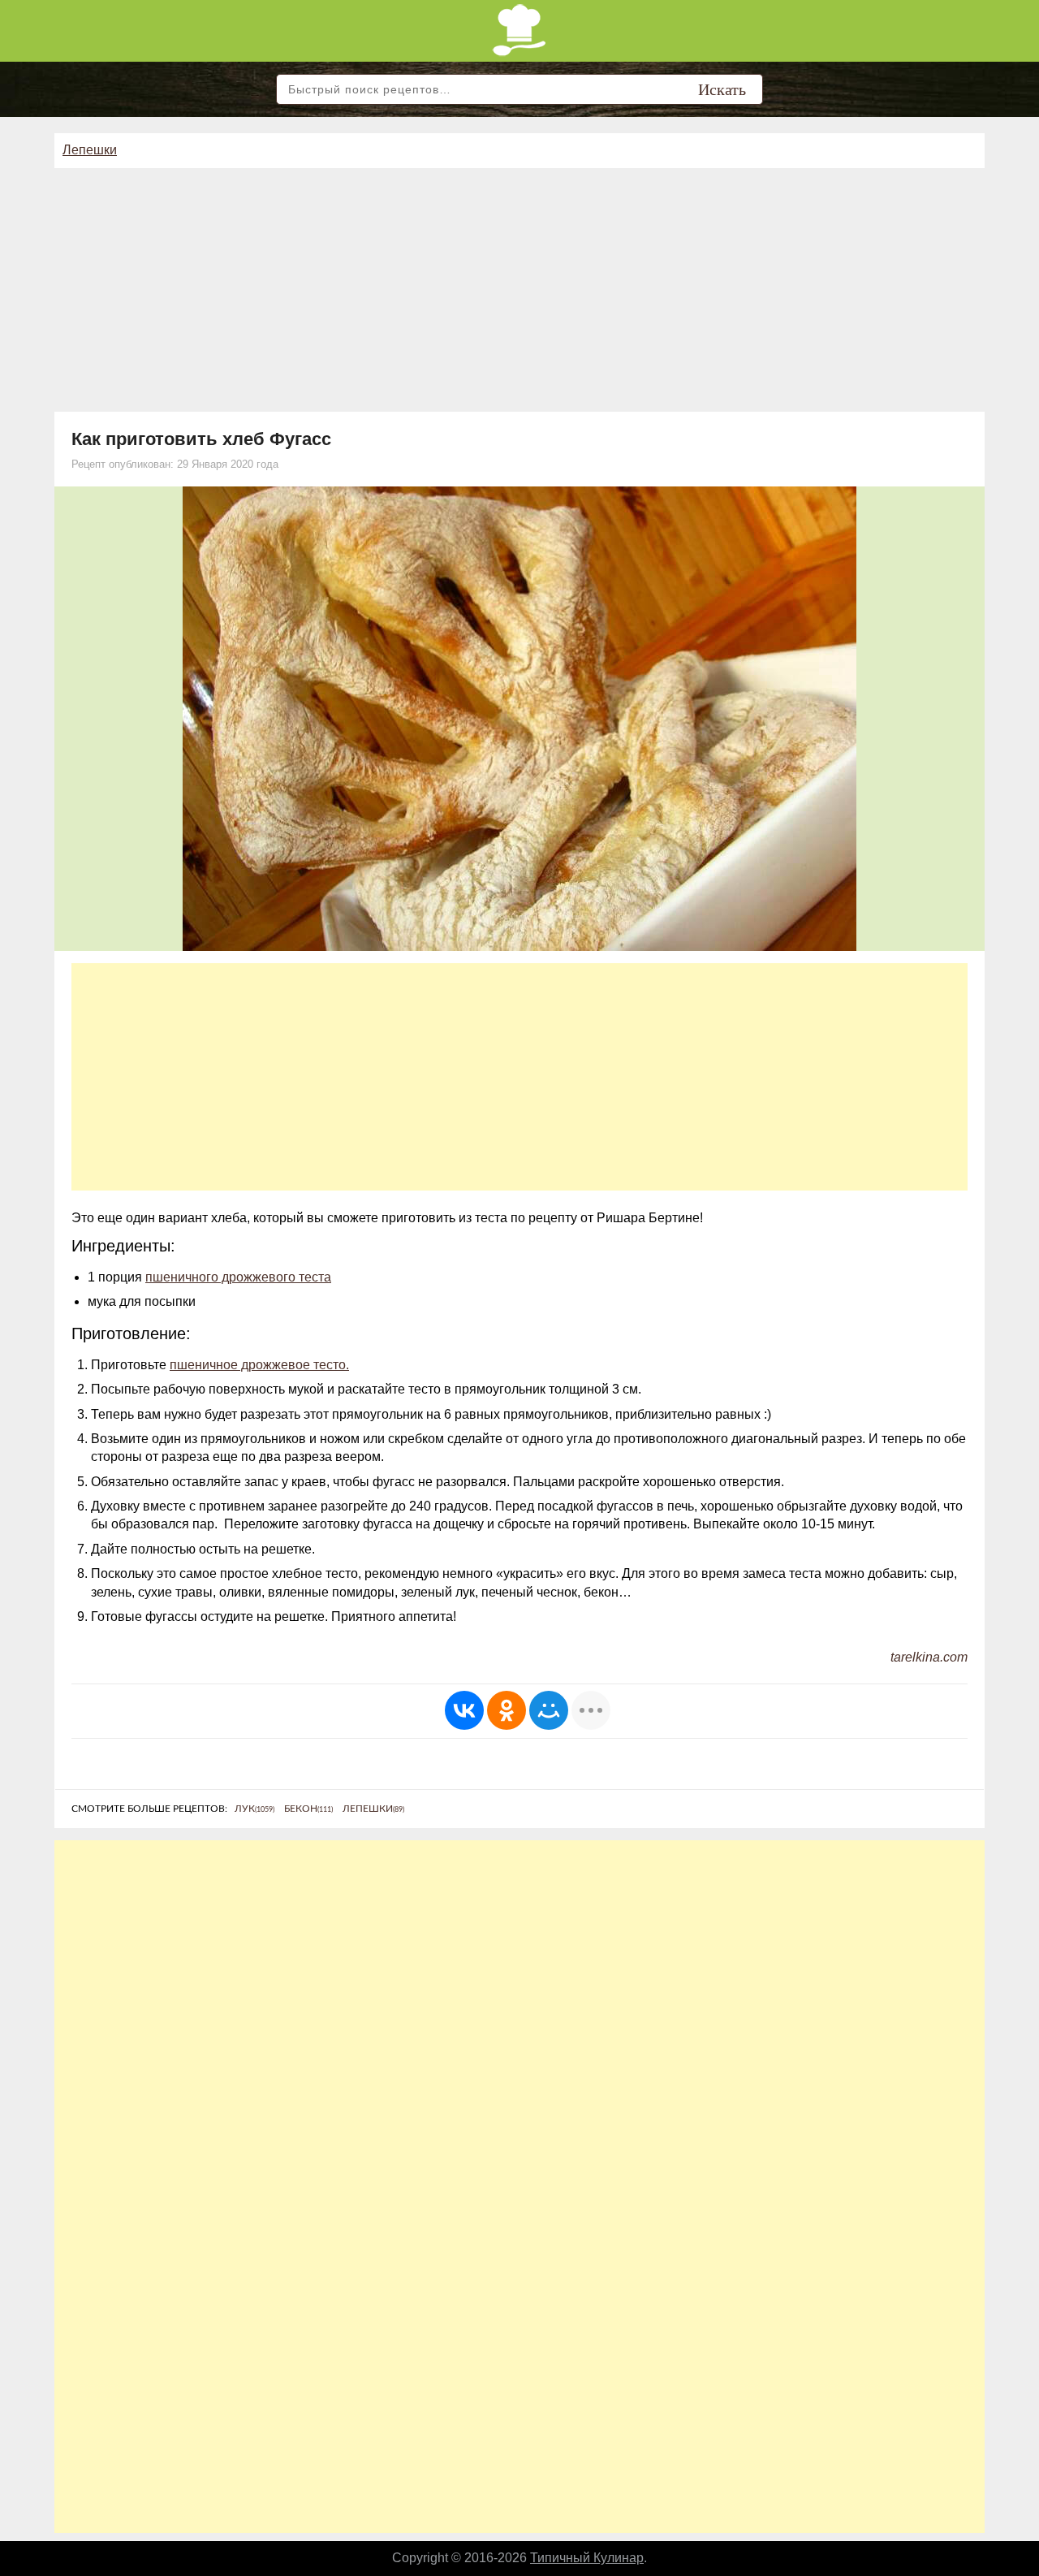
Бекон (308, 1809)
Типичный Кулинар (587, 2558)
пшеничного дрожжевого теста (238, 1277)
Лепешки (90, 150)
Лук (254, 1809)
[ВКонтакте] (464, 1710)
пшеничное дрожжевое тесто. (259, 1365)
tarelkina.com (929, 1657)
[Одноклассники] (507, 1710)
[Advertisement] (519, 290)
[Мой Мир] (549, 1710)
